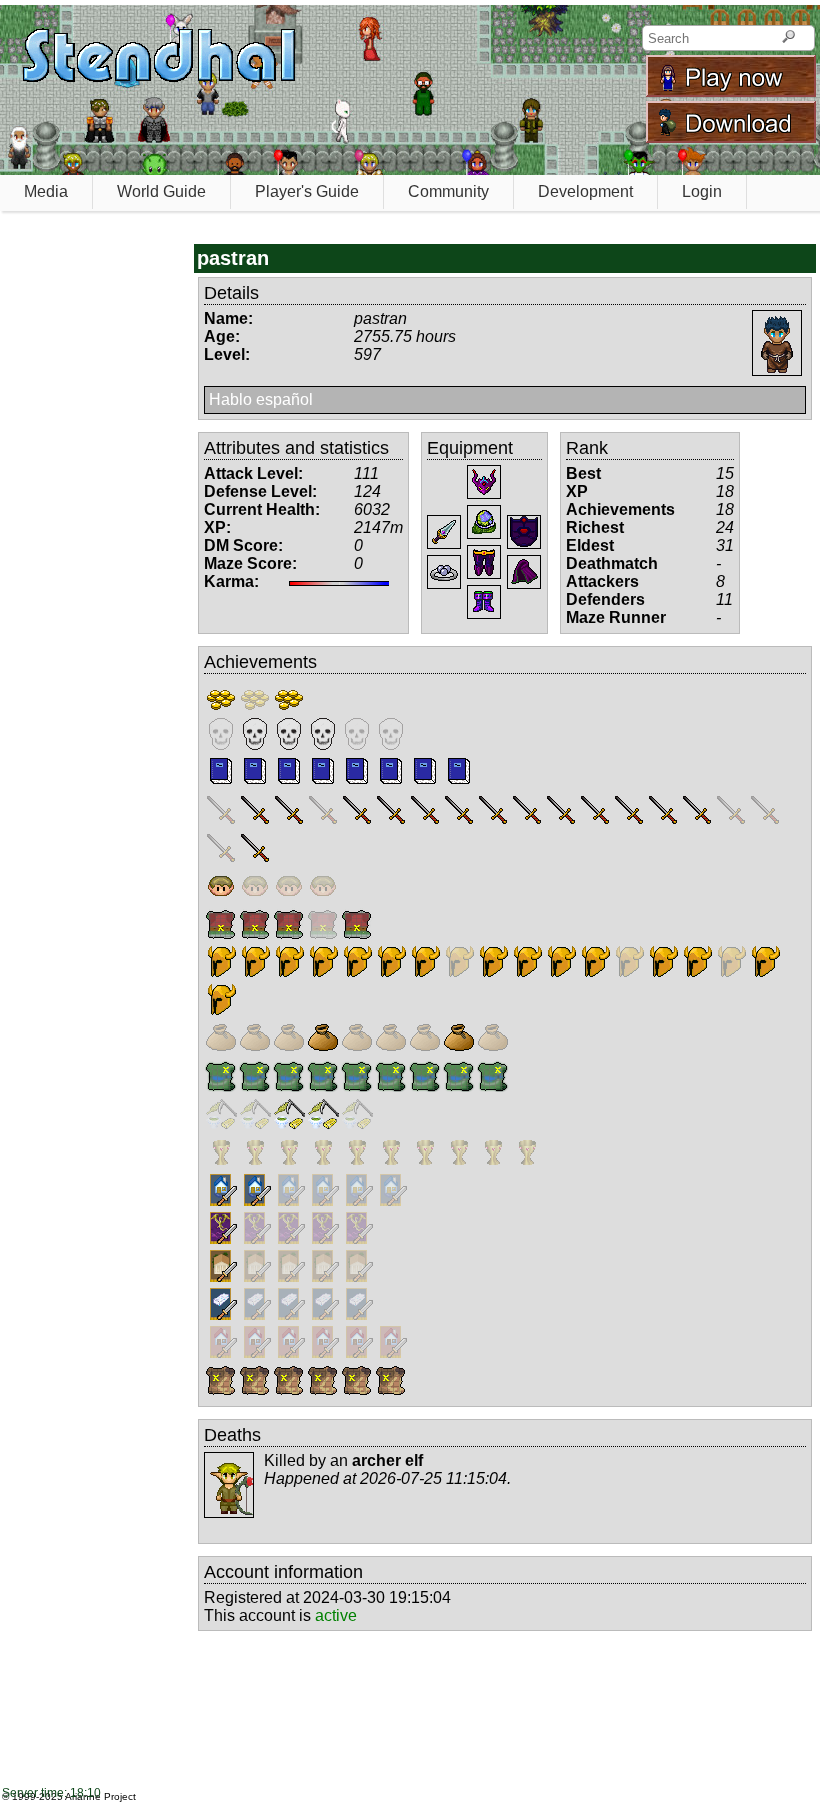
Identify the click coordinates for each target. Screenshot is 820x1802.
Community (448, 191)
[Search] (788, 38)
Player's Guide (307, 191)
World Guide (161, 191)
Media (46, 191)
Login (702, 191)
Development (585, 191)
